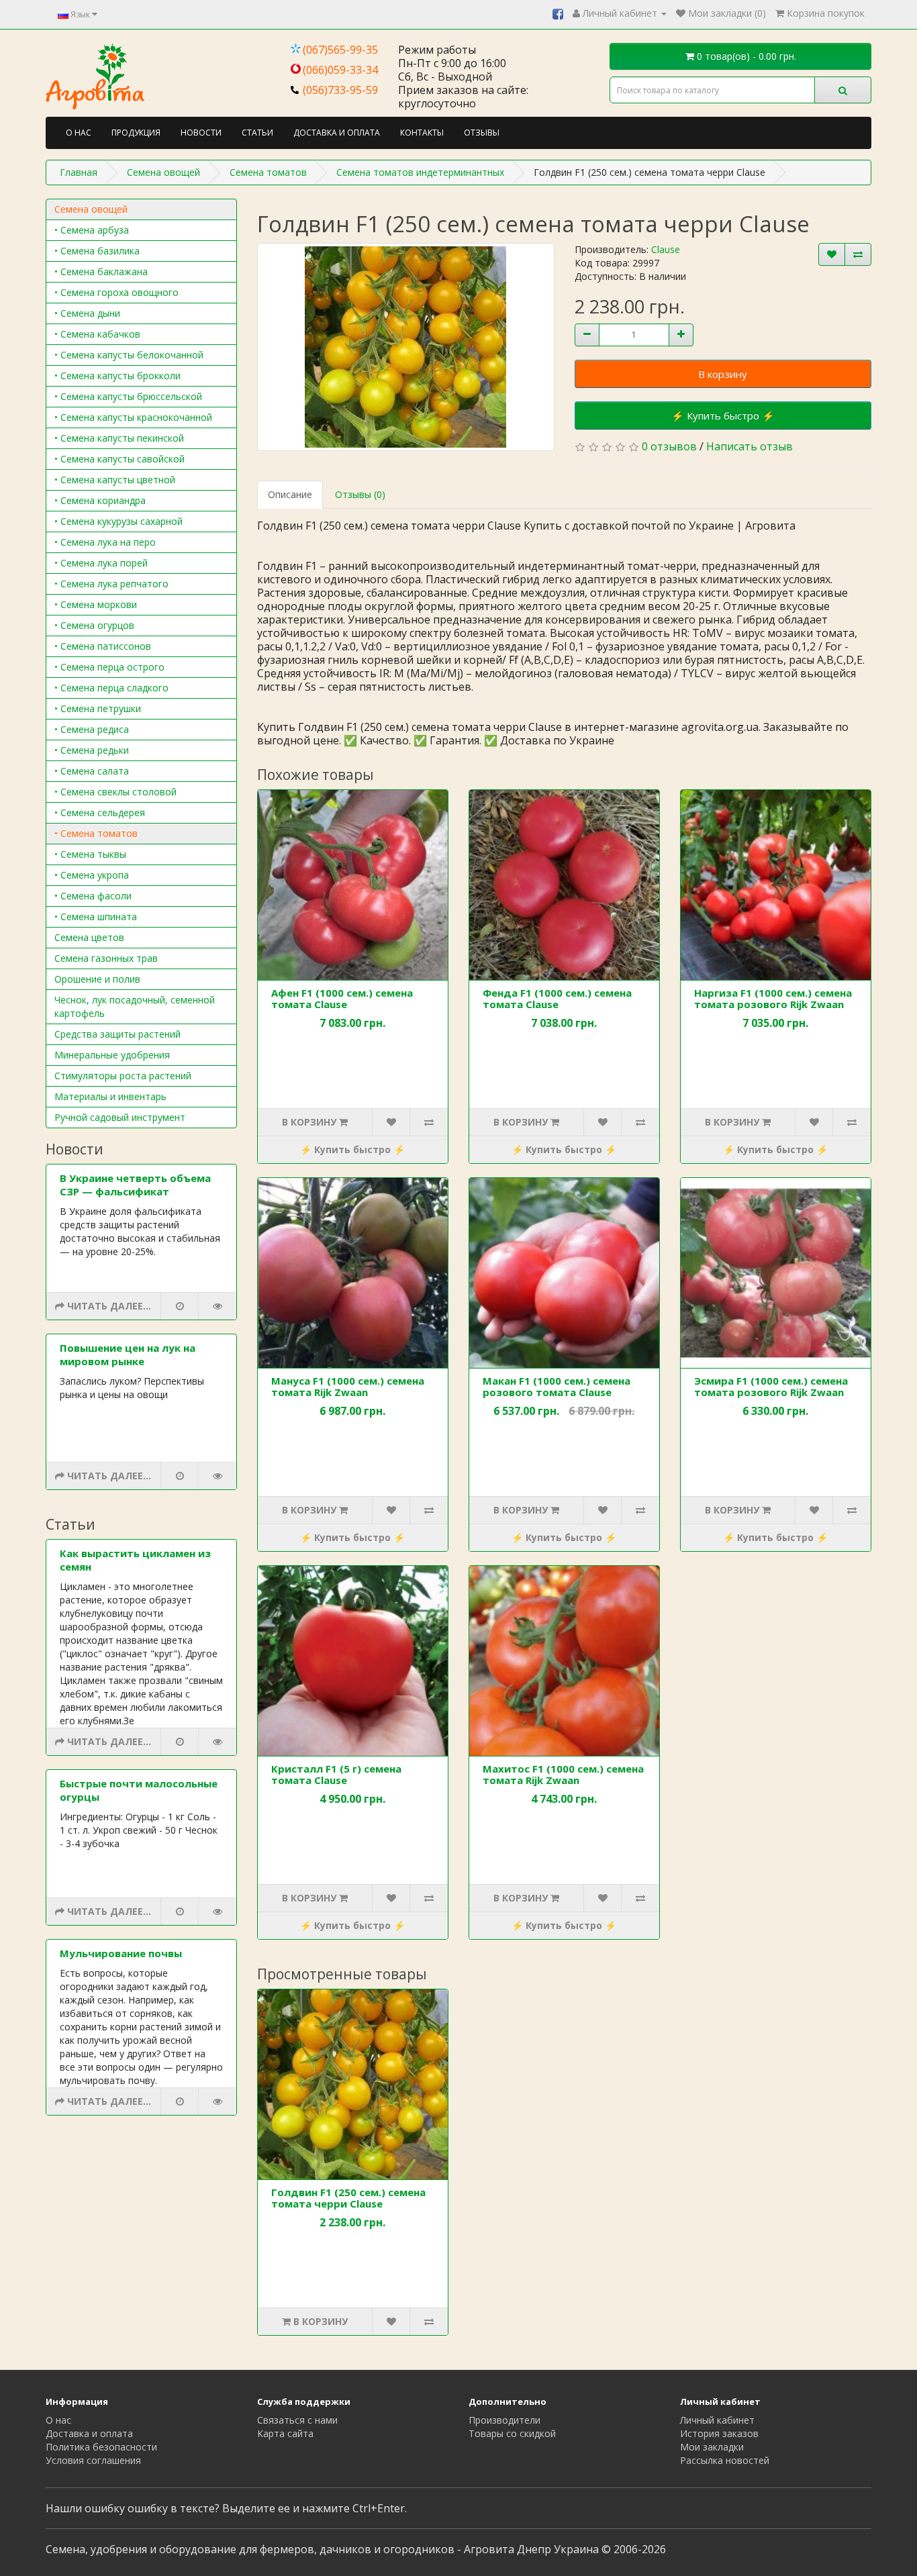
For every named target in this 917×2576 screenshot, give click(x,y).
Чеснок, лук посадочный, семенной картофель (135, 1006)
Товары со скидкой (512, 2433)
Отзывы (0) (360, 494)
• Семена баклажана (101, 271)
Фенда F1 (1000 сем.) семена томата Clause (557, 998)
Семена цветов (89, 937)
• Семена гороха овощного (116, 292)
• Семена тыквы (90, 854)
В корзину (723, 374)
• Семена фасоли (93, 896)
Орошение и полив (97, 979)
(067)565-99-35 (340, 50)
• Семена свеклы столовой (115, 792)
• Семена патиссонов (103, 646)
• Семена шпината (96, 917)
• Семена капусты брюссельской (128, 396)
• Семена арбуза (92, 230)
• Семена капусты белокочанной (129, 355)
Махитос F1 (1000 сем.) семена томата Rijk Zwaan (563, 1774)
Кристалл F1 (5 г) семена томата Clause (336, 1774)
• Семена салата (92, 771)
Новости (201, 133)
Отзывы (482, 133)
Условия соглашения (93, 2460)
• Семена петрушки (98, 708)
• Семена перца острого (109, 667)
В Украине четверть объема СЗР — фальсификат (135, 1185)
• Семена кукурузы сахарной (118, 521)
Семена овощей (91, 209)
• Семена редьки (92, 750)
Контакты (422, 133)
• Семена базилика (97, 251)
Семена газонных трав (106, 958)
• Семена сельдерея (100, 812)
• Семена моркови (96, 604)
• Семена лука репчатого (111, 584)
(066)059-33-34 (340, 70)
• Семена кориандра (100, 500)
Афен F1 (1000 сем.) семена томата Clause (342, 998)
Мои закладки (712, 2447)
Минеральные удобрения (112, 1055)
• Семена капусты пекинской (119, 438)
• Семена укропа (92, 875)
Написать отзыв (750, 446)
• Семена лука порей (101, 563)
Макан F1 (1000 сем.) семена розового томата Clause (557, 1386)
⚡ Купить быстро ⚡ (723, 415)
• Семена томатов (96, 833)
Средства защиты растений (117, 1034)
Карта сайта (285, 2433)
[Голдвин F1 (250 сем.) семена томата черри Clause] (406, 347)
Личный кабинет (717, 2420)
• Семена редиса (92, 729)
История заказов (719, 2433)
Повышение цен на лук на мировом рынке (128, 1354)
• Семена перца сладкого (111, 688)
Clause (666, 249)
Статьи (257, 133)
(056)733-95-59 (340, 90)
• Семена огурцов (94, 625)
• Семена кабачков (97, 334)
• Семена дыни (87, 313)
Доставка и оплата (337, 133)
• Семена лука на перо (105, 542)
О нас (79, 133)
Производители (504, 2420)
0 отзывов (669, 446)
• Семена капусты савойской (119, 459)
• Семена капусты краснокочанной (133, 417)
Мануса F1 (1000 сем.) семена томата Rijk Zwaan (348, 1386)
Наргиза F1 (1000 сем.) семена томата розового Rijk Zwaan (773, 998)
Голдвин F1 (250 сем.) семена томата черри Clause (348, 2198)
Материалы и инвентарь (110, 1096)
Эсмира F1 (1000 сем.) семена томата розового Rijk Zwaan (771, 1386)
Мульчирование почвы (121, 1953)
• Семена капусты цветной (115, 480)
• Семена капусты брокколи (117, 376)
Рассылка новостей (725, 2460)
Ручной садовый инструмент (120, 1117)
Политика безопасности (101, 2447)
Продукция (136, 133)
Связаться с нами (297, 2420)
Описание (290, 494)
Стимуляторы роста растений (123, 1076)
